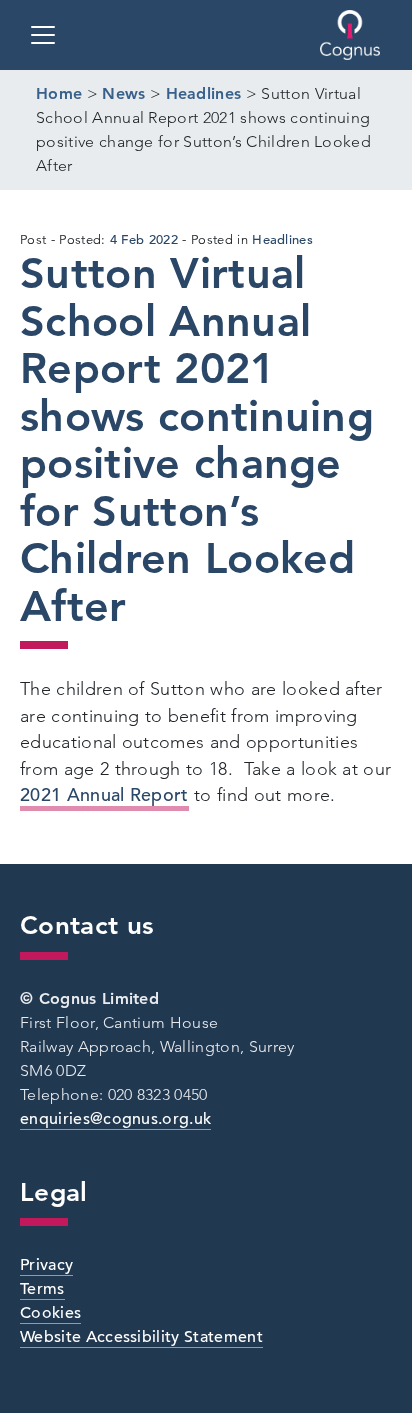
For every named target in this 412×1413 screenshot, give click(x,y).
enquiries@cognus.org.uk (115, 1119)
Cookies (50, 1313)
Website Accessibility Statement (141, 1337)
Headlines (282, 239)
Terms (42, 1289)
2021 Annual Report (104, 794)
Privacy (46, 1265)
